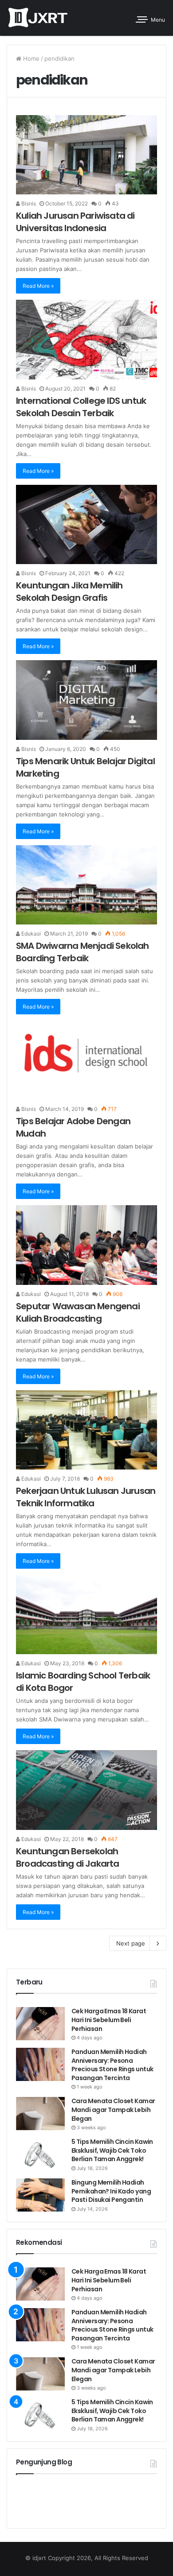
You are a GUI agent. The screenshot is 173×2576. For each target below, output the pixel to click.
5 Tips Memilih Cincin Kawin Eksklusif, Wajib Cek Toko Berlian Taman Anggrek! (112, 2150)
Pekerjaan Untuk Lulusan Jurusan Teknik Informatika (86, 1497)
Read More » (38, 286)
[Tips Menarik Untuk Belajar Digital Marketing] (86, 700)
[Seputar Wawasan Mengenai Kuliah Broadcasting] (86, 1245)
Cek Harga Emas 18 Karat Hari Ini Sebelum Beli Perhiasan (109, 2020)
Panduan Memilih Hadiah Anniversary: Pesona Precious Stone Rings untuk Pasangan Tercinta (112, 2065)
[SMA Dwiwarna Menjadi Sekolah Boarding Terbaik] (86, 885)
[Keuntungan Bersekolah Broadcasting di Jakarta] (86, 1790)
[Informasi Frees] (38, 18)
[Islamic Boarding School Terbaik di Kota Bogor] (86, 1615)
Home (30, 58)
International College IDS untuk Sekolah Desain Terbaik (81, 407)
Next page (131, 1943)
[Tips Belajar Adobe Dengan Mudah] (86, 1060)
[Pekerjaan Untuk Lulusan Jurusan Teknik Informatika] (86, 1430)
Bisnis (28, 203)
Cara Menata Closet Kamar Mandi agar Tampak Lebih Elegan (113, 2110)
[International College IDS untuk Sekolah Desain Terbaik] (86, 339)
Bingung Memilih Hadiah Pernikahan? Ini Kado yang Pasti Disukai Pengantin (111, 2191)
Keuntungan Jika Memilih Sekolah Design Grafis (69, 592)
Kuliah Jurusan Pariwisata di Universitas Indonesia (75, 222)
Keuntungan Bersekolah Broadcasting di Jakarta (68, 1857)
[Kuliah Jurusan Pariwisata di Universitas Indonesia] (86, 155)
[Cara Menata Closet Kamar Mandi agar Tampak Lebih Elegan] (40, 2114)
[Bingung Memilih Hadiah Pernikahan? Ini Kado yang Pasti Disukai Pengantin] (40, 2195)
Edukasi (30, 934)
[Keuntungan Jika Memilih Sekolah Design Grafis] (86, 524)
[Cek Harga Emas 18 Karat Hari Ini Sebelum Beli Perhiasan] (40, 2024)
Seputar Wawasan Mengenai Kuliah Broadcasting (78, 1312)
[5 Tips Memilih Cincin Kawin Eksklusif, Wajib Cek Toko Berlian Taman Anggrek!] (40, 2154)
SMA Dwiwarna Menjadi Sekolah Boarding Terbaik (83, 952)
